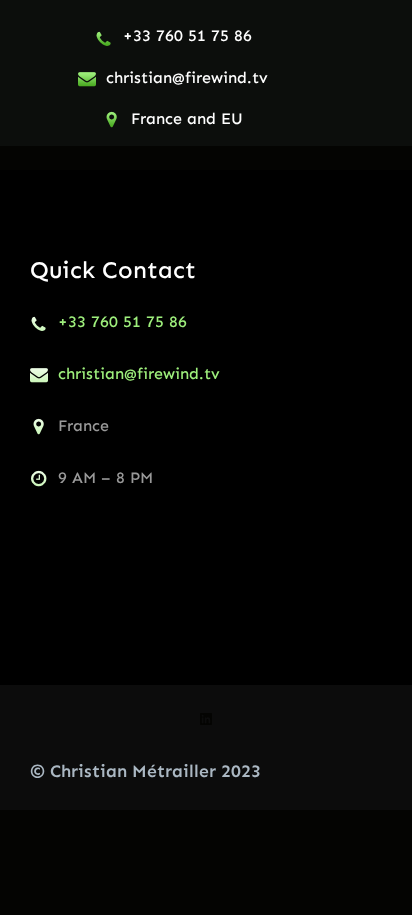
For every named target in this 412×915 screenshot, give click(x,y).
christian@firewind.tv (187, 77)
